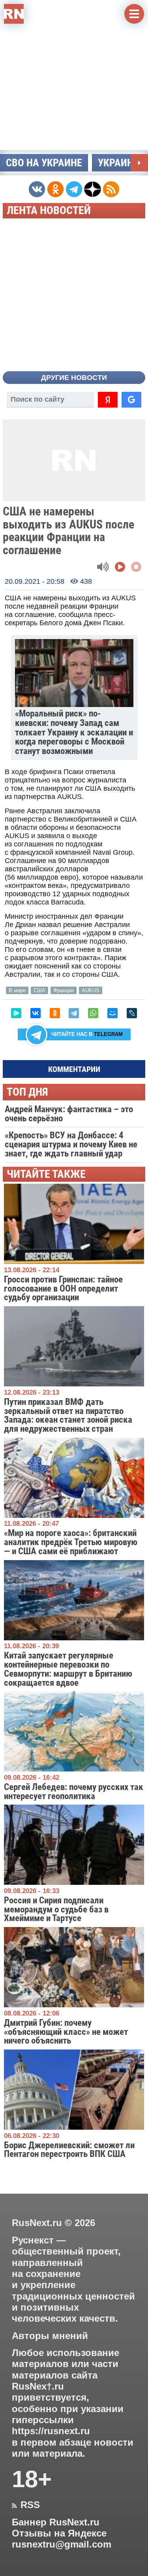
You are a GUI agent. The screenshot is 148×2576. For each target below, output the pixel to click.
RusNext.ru (37, 2223)
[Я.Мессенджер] (16, 1013)
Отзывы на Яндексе (59, 2533)
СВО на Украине (44, 163)
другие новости (74, 378)
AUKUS (91, 990)
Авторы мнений (50, 2336)
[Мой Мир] (112, 1013)
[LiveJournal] (132, 1013)
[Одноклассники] (55, 1013)
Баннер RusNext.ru (56, 2522)
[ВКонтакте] (36, 1013)
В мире (17, 990)
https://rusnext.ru (51, 2431)
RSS (26, 2505)
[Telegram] (74, 1013)
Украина (119, 163)
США (39, 990)
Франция (64, 990)
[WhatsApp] (93, 1013)
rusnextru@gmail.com (62, 2544)
